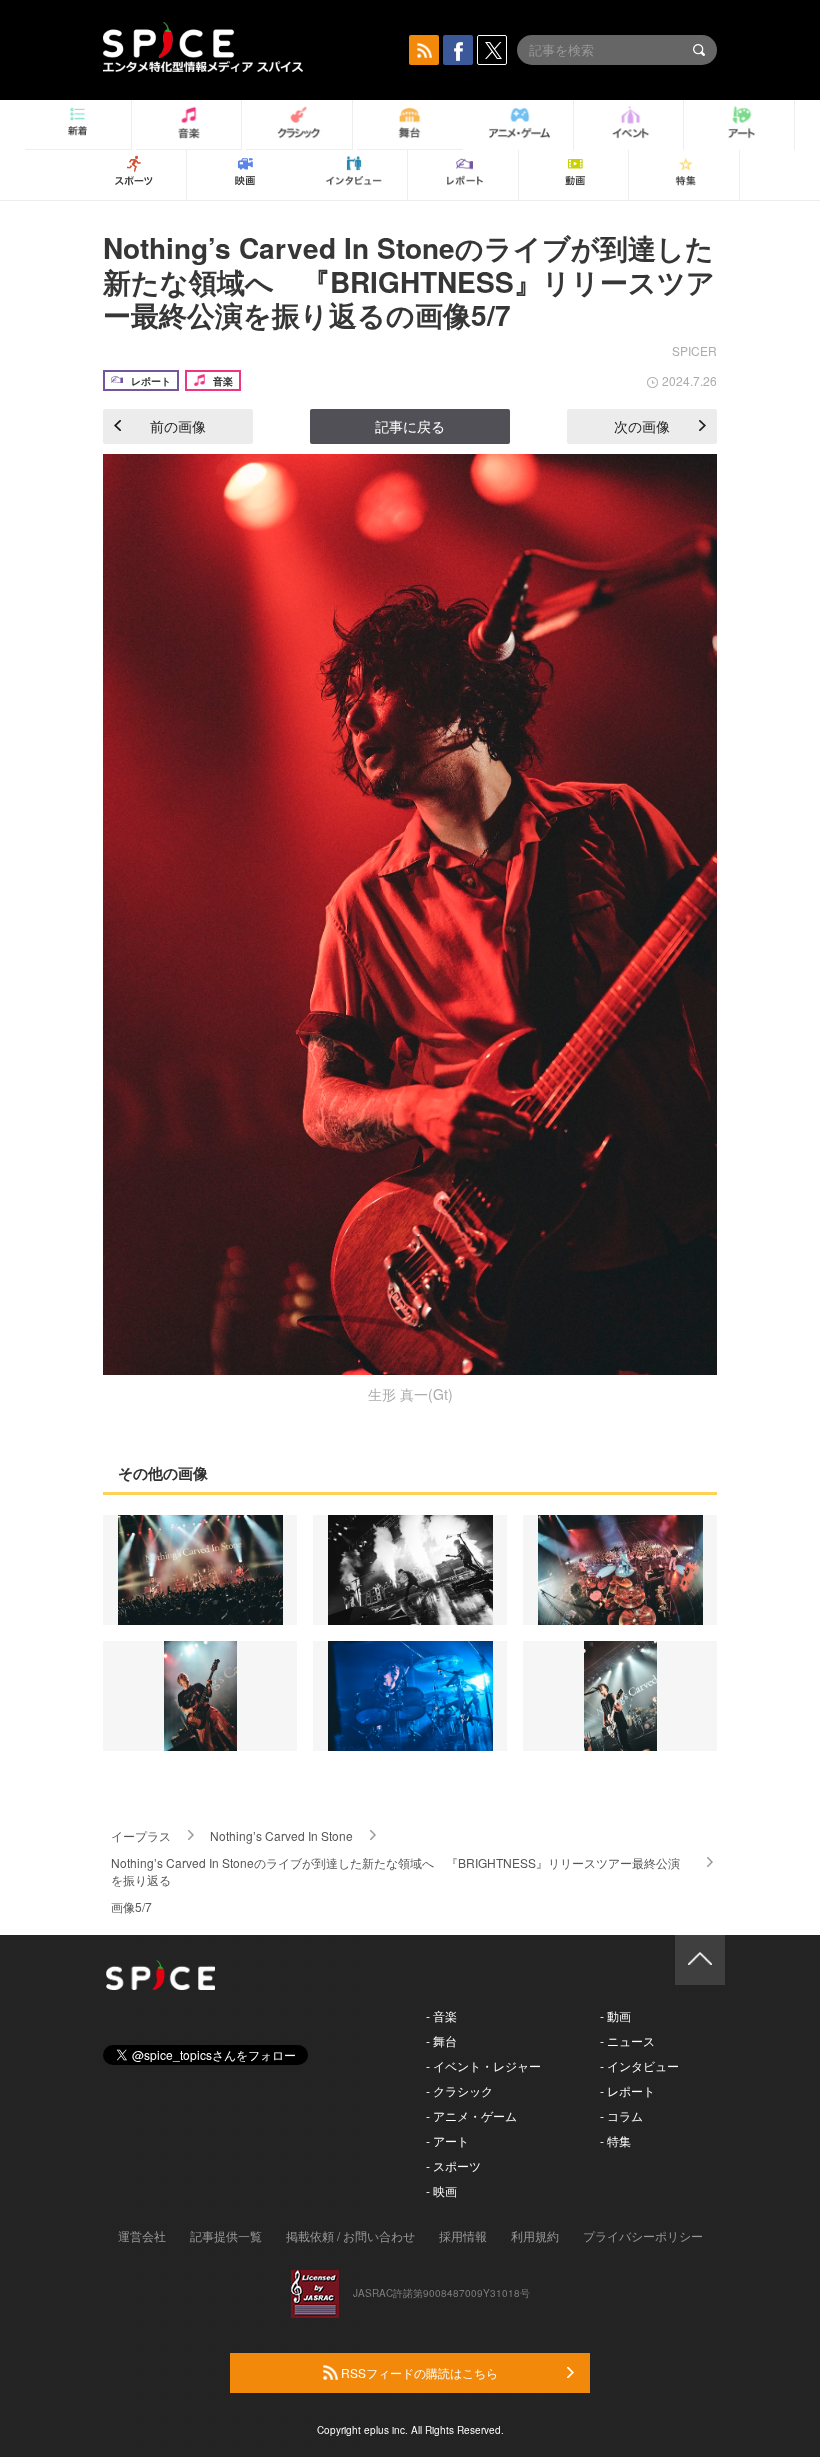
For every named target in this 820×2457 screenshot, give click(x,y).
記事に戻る (410, 426)
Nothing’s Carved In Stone (281, 1835)
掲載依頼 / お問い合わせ (350, 2235)
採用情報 (463, 2235)
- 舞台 (441, 2040)
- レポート (627, 2090)
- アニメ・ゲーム (471, 2115)
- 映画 (441, 2190)
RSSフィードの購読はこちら (418, 2372)
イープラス (141, 1835)
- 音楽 (441, 2015)
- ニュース (627, 2040)
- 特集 (615, 2140)
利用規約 (535, 2235)
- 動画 (615, 2015)
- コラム (621, 2115)
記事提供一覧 (226, 2235)
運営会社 (142, 2235)
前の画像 (178, 426)
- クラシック (459, 2090)
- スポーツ (453, 2165)
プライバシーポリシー (643, 2235)
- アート (447, 2140)
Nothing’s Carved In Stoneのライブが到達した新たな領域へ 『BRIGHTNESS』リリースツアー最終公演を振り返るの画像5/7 (409, 281)
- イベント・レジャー (483, 2065)
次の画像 (642, 426)
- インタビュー (639, 2065)
